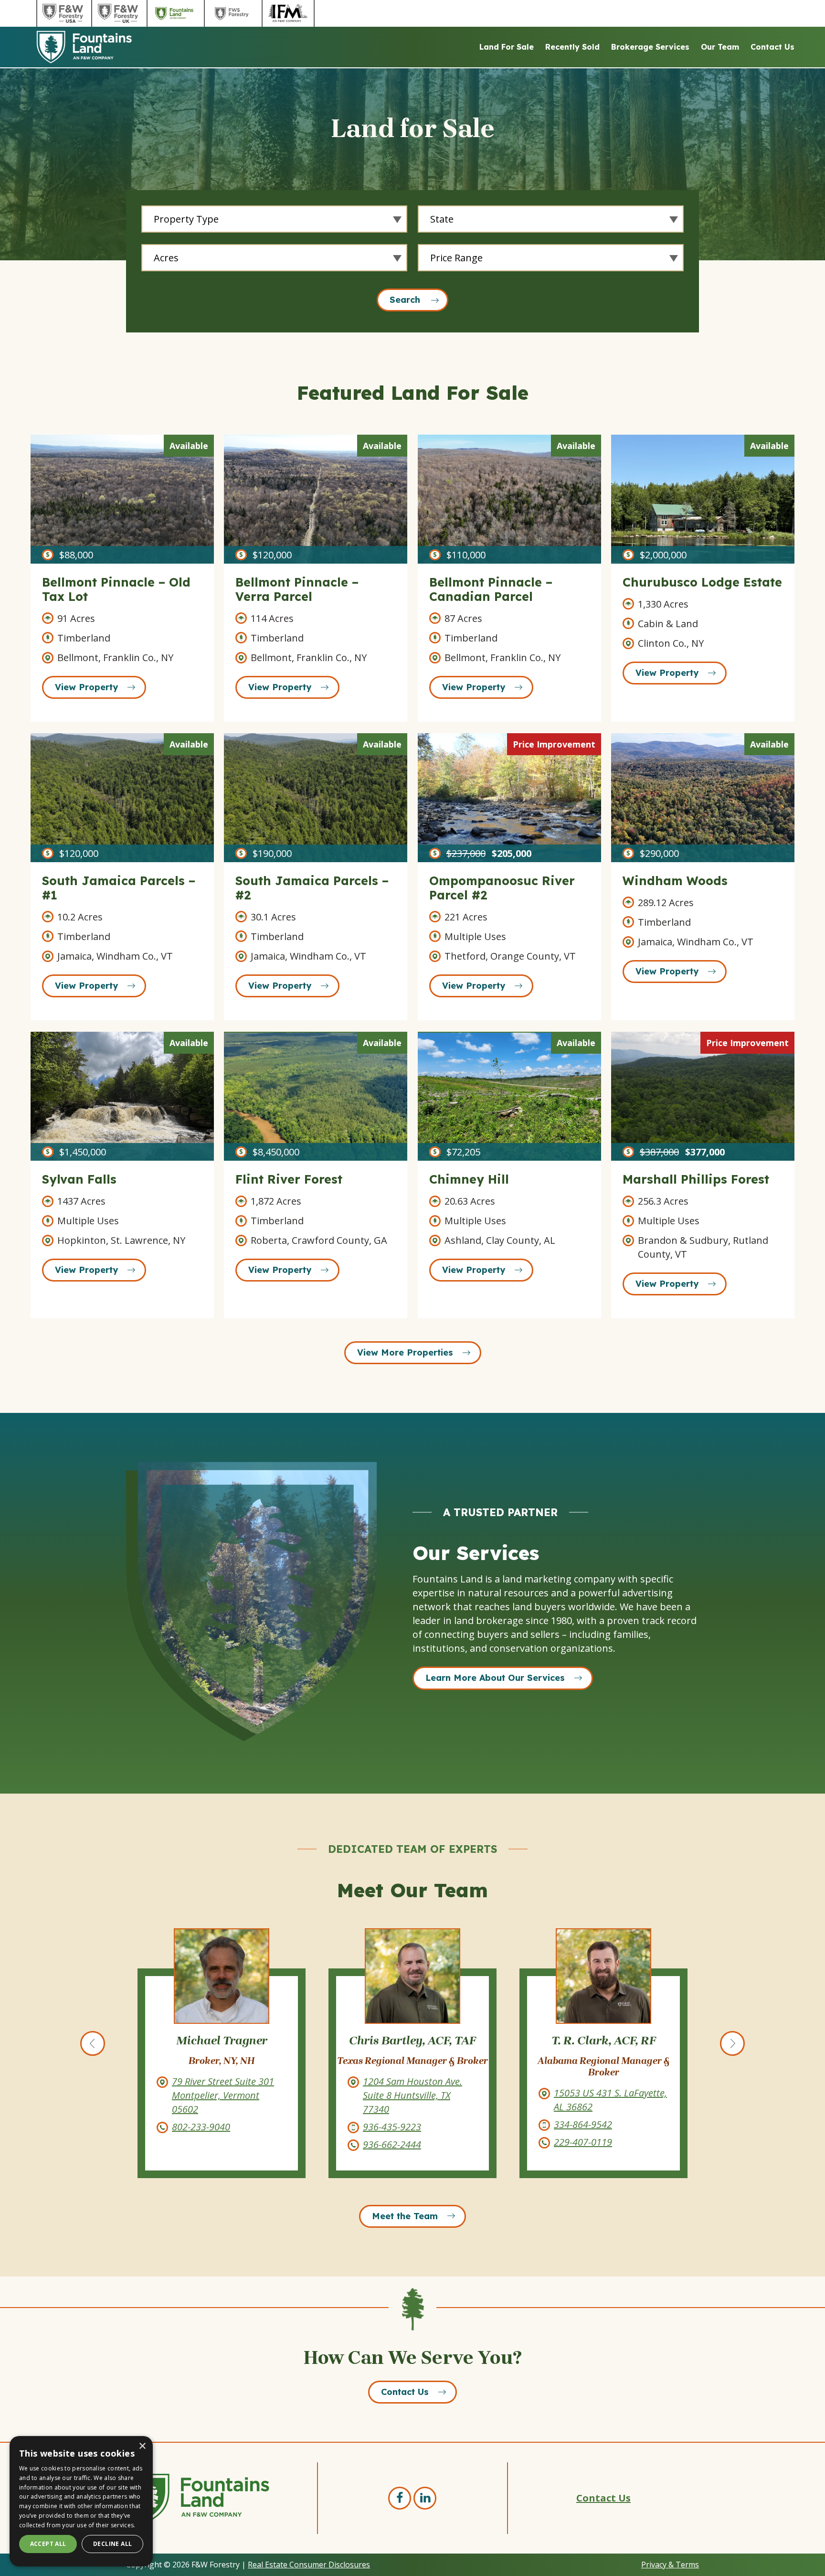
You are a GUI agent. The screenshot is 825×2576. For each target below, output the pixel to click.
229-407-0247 (583, 2142)
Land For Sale (507, 47)
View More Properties (405, 1352)
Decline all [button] (112, 2544)
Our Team (720, 47)
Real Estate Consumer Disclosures (309, 2565)
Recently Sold (572, 47)
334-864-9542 (392, 2124)
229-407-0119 (392, 2142)
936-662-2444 (201, 2144)
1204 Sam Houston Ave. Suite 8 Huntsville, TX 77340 (222, 2095)
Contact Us (772, 47)
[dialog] (81, 2501)
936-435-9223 (201, 2127)
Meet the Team (405, 2216)
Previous (93, 2043)
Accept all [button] (48, 2544)
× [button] (142, 2446)
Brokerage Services (650, 47)
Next (732, 2043)
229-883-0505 (583, 2124)
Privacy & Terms (670, 2565)
